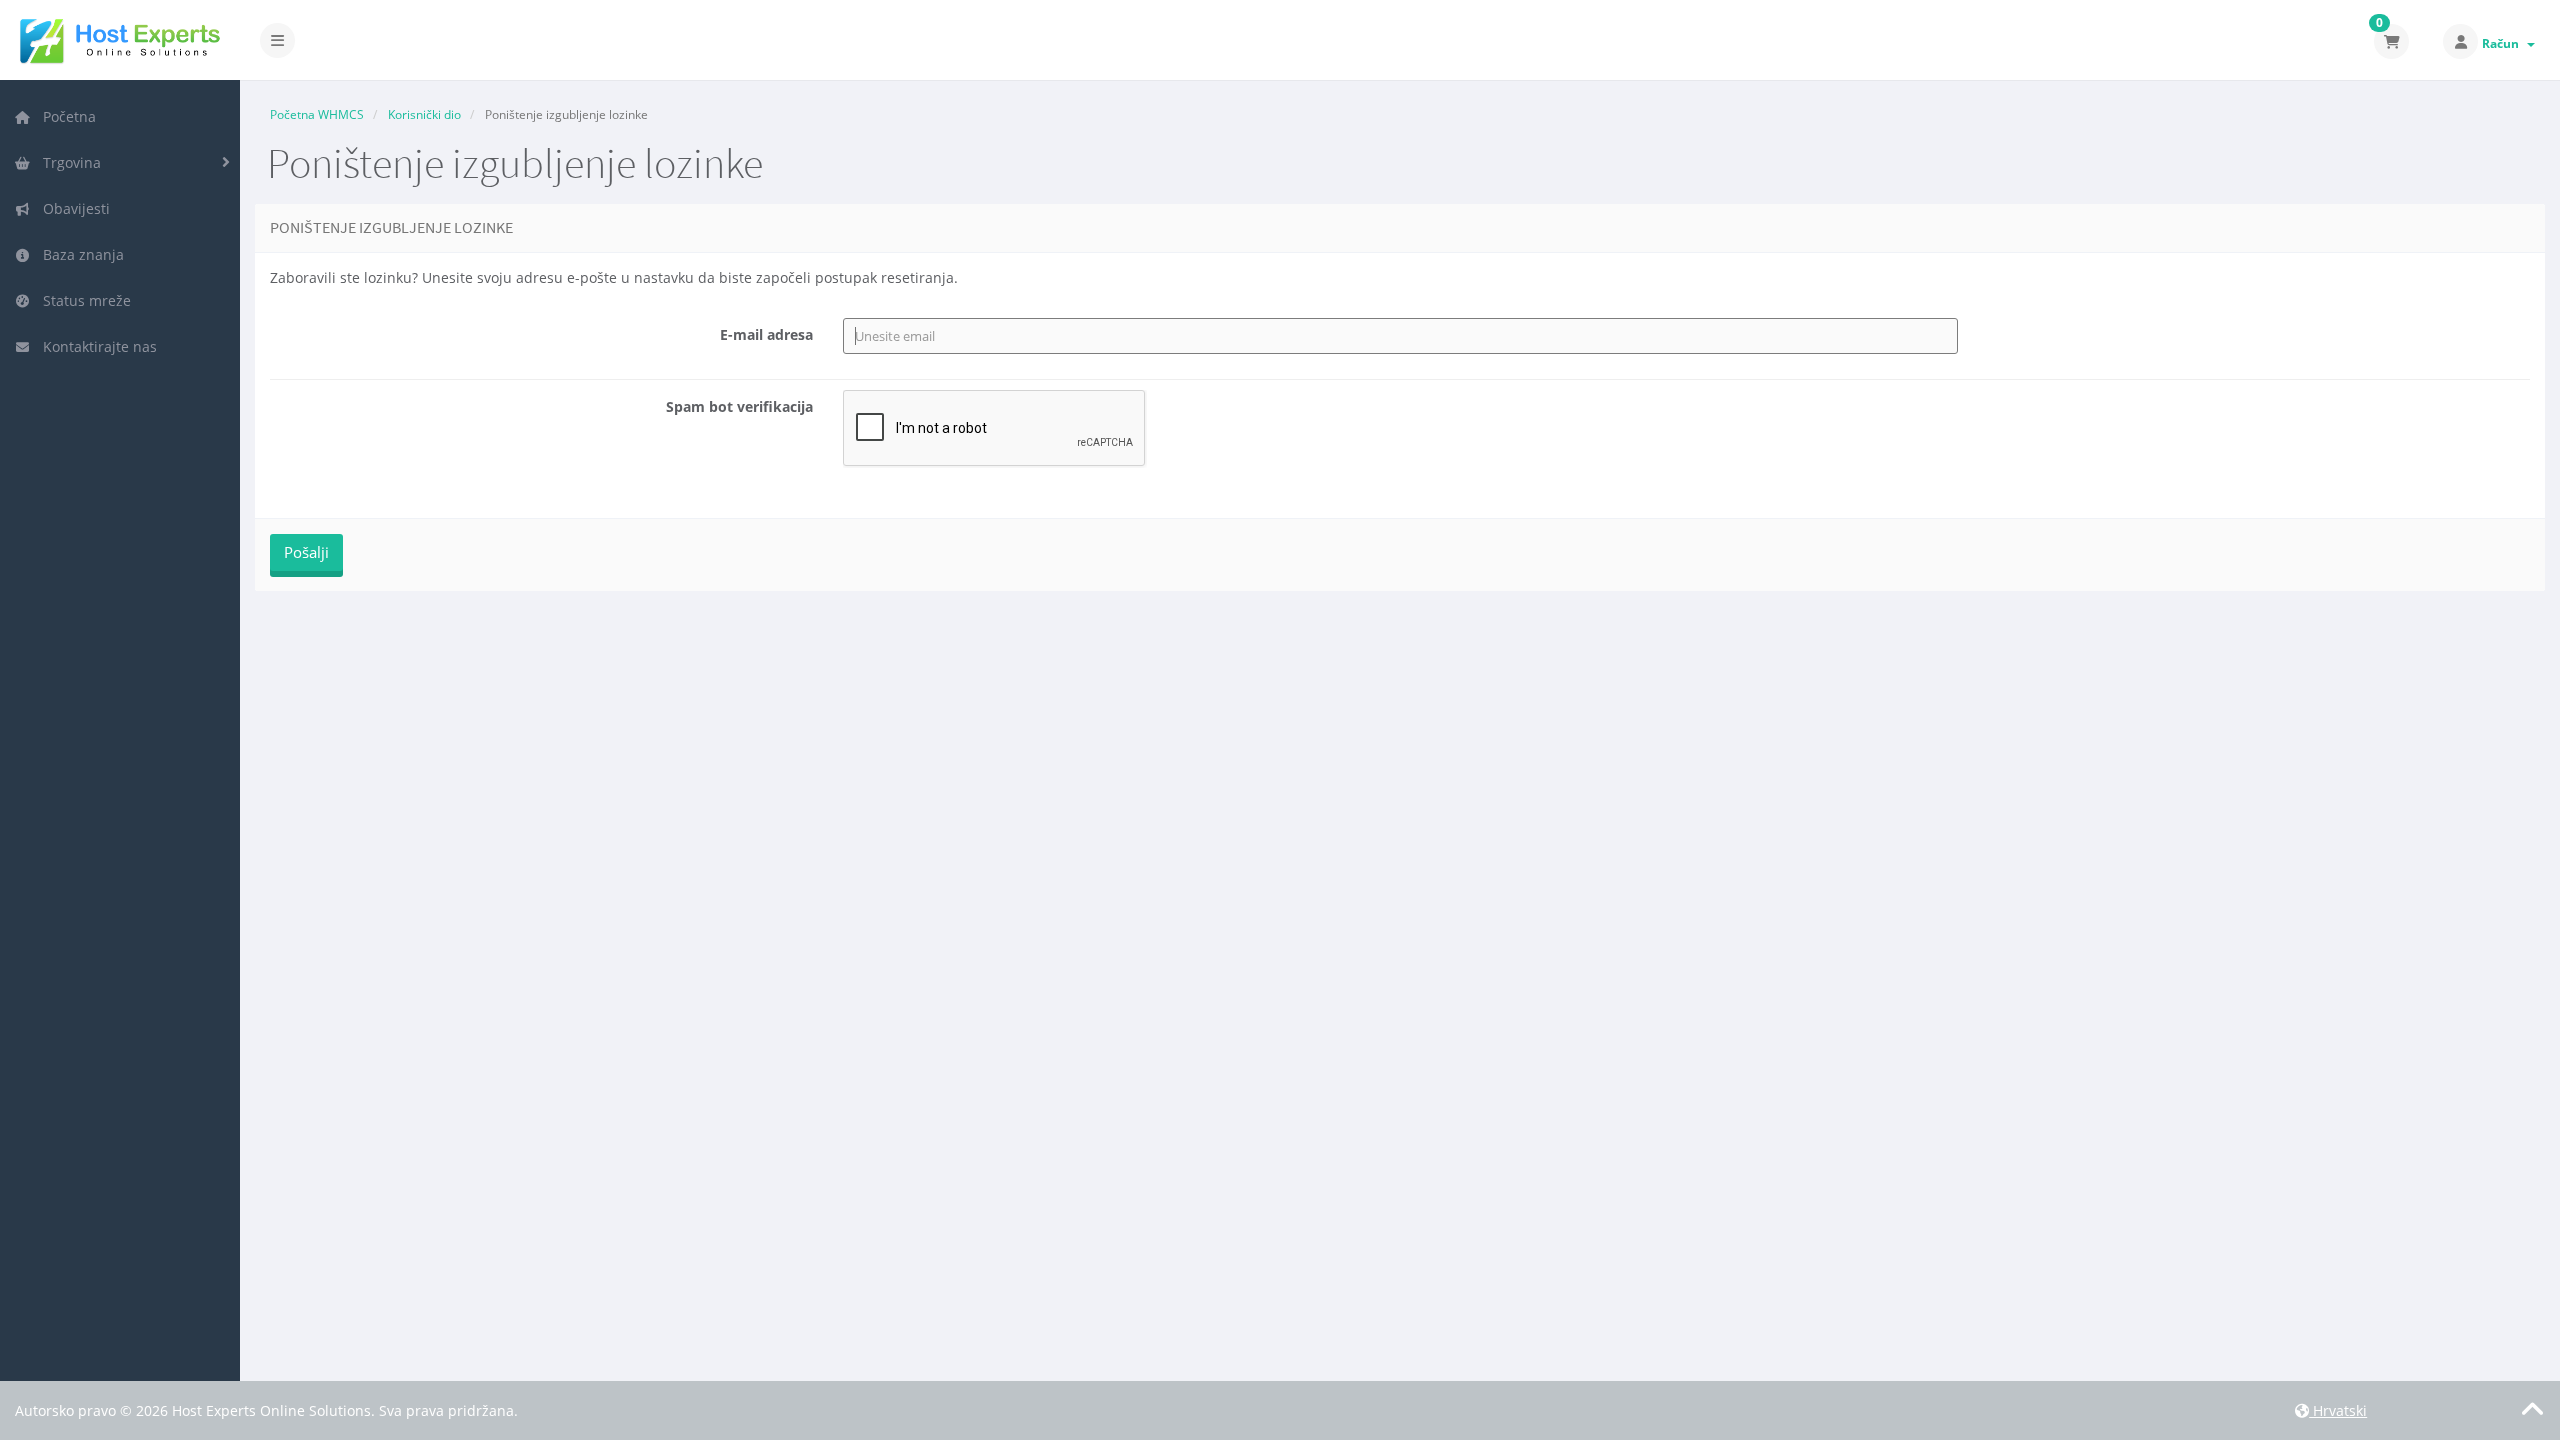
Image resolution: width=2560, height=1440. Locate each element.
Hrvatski (2338, 1410)
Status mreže (83, 300)
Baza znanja (79, 254)
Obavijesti (72, 208)
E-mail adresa (766, 334)
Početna (65, 116)
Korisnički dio (424, 114)
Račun (2503, 43)
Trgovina (68, 162)
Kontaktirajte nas (96, 346)
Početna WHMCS (317, 114)
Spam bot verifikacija (739, 406)
